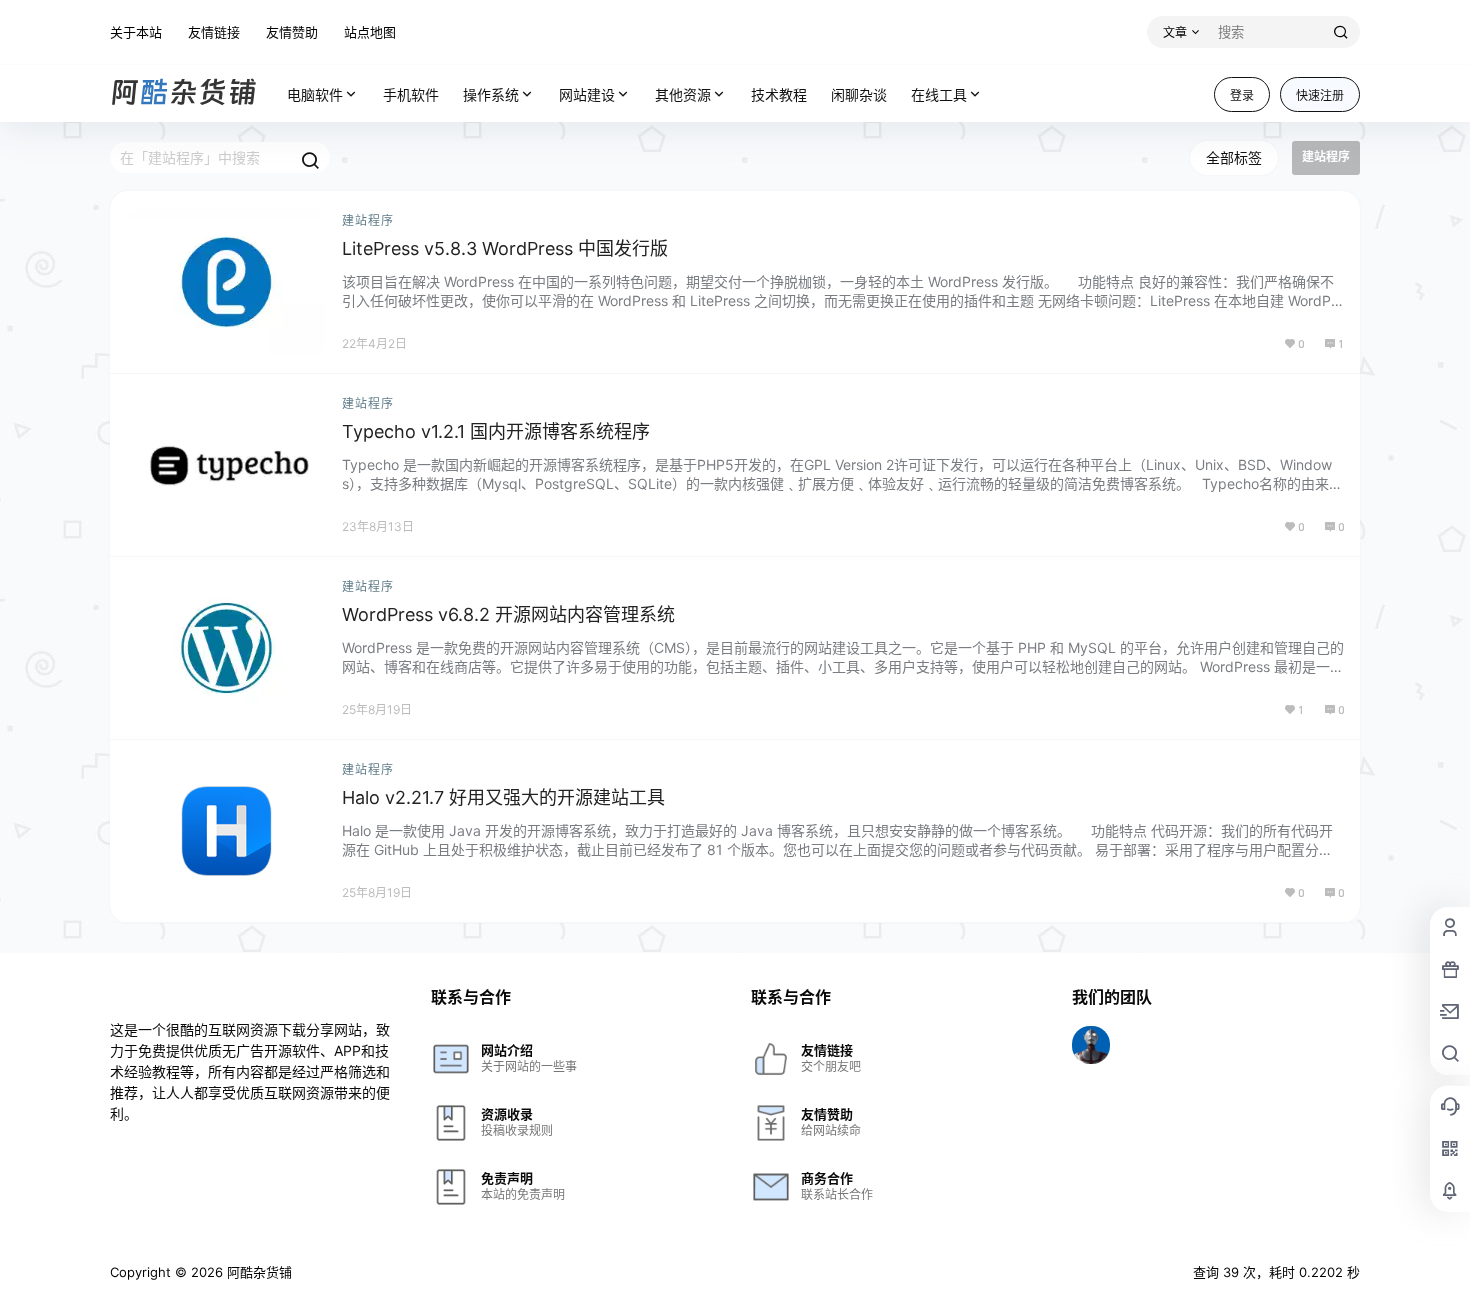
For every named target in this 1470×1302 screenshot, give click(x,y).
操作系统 (491, 94)
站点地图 (370, 32)
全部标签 (1234, 157)
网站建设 (587, 94)
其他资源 (683, 94)
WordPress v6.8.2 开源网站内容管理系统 (508, 614)
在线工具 (939, 94)
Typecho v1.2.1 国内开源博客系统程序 (496, 431)
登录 (1242, 95)
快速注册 (1320, 95)
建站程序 (368, 220)
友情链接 (214, 32)
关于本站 (136, 32)
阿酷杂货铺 (257, 1272)
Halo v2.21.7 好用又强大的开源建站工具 (503, 797)
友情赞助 (292, 32)
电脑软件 (315, 94)
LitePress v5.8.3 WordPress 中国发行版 (505, 248)
